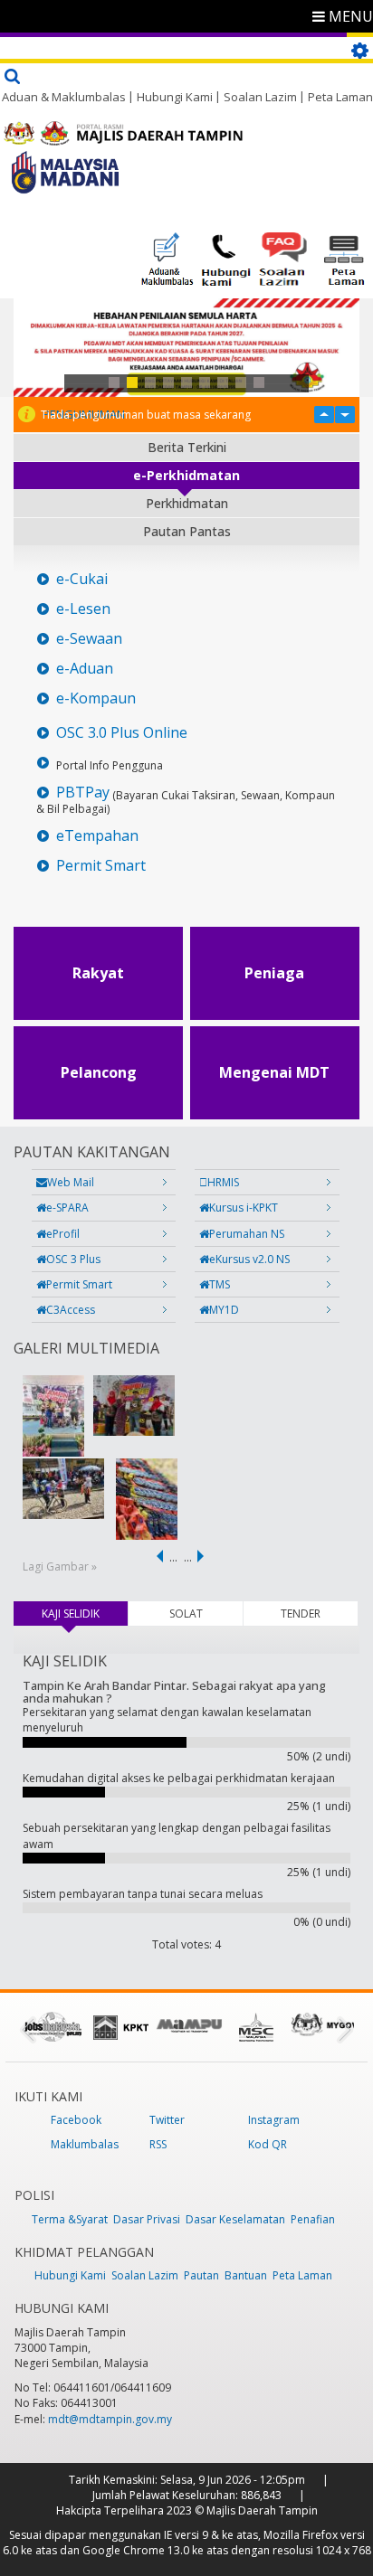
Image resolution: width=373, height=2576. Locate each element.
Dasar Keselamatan (235, 2219)
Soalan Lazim (260, 97)
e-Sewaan (89, 639)
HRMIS (223, 1182)
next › (204, 1556)
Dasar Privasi (147, 2219)
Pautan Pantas (187, 531)
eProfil (63, 1234)
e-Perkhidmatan (186, 475)
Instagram (274, 2120)
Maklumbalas (85, 2144)
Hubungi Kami (175, 97)
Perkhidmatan (187, 503)
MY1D (224, 1310)
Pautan (201, 2275)
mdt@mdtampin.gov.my (110, 2419)
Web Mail (71, 1182)
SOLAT (186, 1614)
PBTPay (83, 793)
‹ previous (157, 1556)
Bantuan (246, 2275)
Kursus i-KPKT (244, 1208)
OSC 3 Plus (73, 1259)
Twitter (167, 2120)
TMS (220, 1284)
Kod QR (268, 2144)
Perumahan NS (247, 1234)
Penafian (313, 2219)
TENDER (301, 1614)
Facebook (76, 2120)
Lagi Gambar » (60, 1566)
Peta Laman (340, 97)
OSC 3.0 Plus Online (122, 733)
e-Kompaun (96, 698)
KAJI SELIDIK (85, 1614)
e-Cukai (82, 579)
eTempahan (97, 836)
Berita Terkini (187, 447)
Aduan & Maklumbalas (64, 97)
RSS (158, 2144)
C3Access (71, 1310)
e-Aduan (85, 669)
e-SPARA (67, 1208)
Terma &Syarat (70, 2219)
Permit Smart (101, 866)
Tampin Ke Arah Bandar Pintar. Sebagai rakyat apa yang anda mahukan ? (174, 1692)
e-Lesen (83, 609)
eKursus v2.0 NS (249, 1259)
